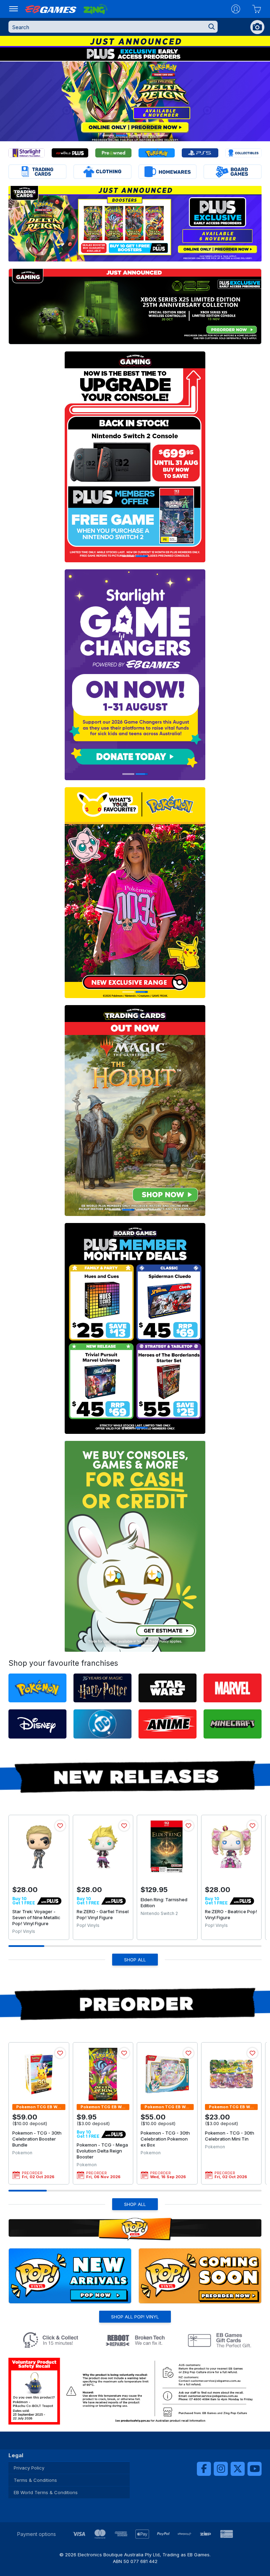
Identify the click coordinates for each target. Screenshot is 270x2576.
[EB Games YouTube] (255, 2469)
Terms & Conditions (35, 2480)
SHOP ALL (135, 1960)
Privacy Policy (29, 2468)
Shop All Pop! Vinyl (135, 2317)
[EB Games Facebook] (204, 2469)
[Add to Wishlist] (60, 1826)
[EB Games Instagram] (221, 2469)
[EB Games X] (238, 2469)
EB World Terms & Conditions (46, 2492)
